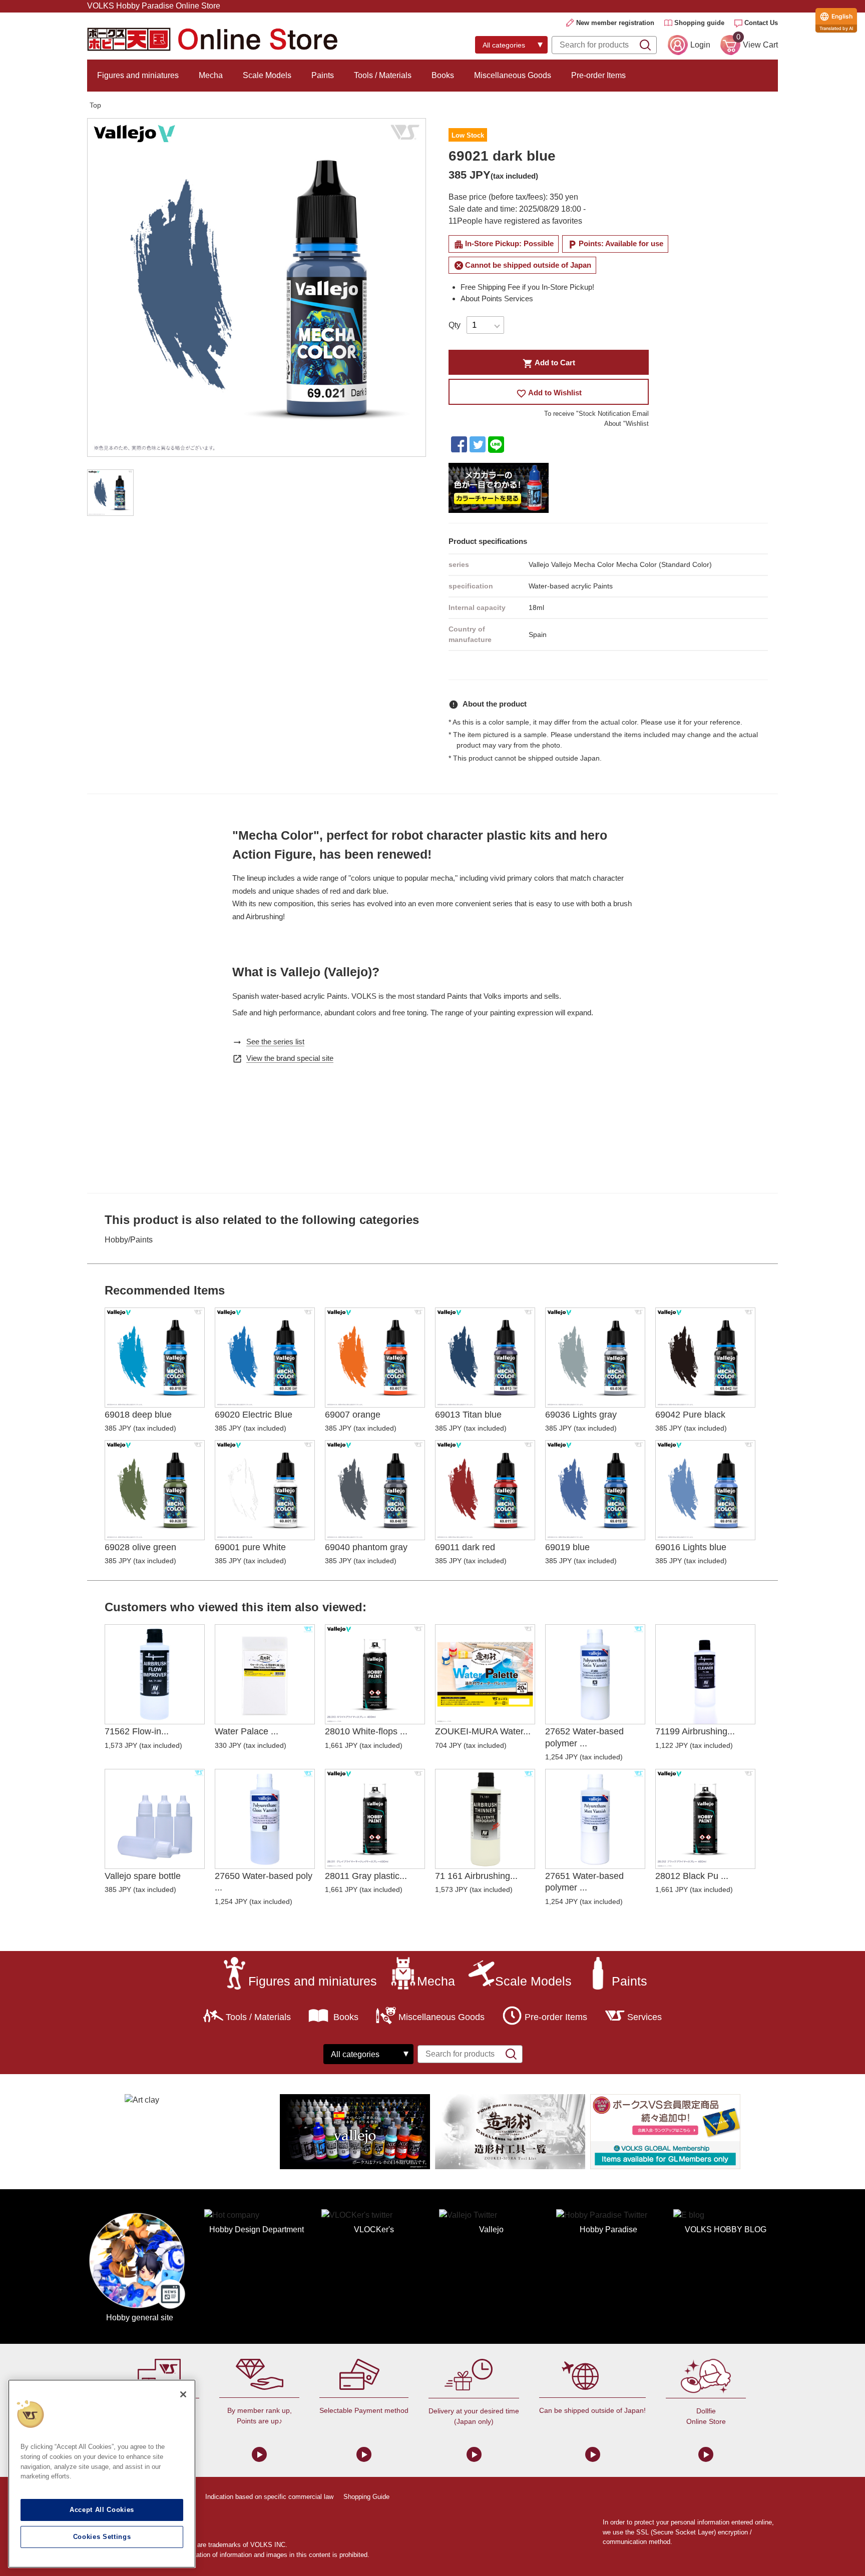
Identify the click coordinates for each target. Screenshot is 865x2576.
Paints (323, 75)
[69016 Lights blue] (705, 1490)
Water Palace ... (247, 1731)
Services (644, 2017)
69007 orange (353, 1415)
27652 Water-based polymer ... (584, 1737)
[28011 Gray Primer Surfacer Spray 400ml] (375, 1819)
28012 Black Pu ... (692, 1876)
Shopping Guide (366, 2497)
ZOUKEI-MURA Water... (483, 1731)
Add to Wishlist (549, 394)
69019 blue (567, 1547)
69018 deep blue (138, 1415)
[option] (257, 287)
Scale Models (267, 75)
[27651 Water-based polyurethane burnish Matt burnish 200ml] (595, 1819)
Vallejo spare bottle (143, 1876)
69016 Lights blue (691, 1547)
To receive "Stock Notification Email (596, 414)
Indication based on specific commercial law (269, 2497)
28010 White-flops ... (366, 1731)
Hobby (116, 1240)
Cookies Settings (102, 2537)
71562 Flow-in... (137, 1731)
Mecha (211, 75)
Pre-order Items (598, 75)
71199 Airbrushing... (695, 1731)
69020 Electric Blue (254, 1415)
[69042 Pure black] (705, 1358)
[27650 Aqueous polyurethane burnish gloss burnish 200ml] (265, 1819)
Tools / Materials (383, 75)
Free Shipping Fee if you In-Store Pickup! (527, 287)
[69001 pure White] (265, 1490)
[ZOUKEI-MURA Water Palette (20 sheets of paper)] (485, 1674)
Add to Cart (549, 364)
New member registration (615, 23)
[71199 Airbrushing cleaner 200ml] (705, 1674)
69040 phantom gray (366, 1547)
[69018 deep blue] (155, 1358)
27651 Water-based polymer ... (584, 1882)
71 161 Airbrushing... (476, 1876)
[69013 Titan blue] (485, 1358)
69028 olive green (140, 1547)
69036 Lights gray (581, 1415)
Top (95, 105)
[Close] (183, 2394)
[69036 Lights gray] (595, 1358)
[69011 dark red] (485, 1490)
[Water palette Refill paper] (265, 1674)
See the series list (275, 1042)
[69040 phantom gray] (375, 1490)
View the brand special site (290, 1058)
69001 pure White (250, 1547)
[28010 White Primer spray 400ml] (375, 1674)
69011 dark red (465, 1547)
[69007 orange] (375, 1358)
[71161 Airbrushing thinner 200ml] (485, 1819)
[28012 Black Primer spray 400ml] (705, 1819)
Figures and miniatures (138, 75)
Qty (455, 325)
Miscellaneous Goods (513, 75)
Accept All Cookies (102, 2510)
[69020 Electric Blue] (265, 1358)
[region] (102, 2474)
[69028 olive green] (155, 1490)
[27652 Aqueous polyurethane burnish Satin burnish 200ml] (595, 1674)
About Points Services (497, 298)
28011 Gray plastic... (366, 1876)
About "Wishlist (626, 424)
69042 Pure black (690, 1415)
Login (700, 45)
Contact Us (761, 23)
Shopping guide (699, 23)
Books (443, 75)
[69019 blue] (595, 1490)
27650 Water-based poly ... (264, 1882)
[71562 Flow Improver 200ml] (155, 1674)
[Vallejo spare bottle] (155, 1819)
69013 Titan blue (468, 1415)
